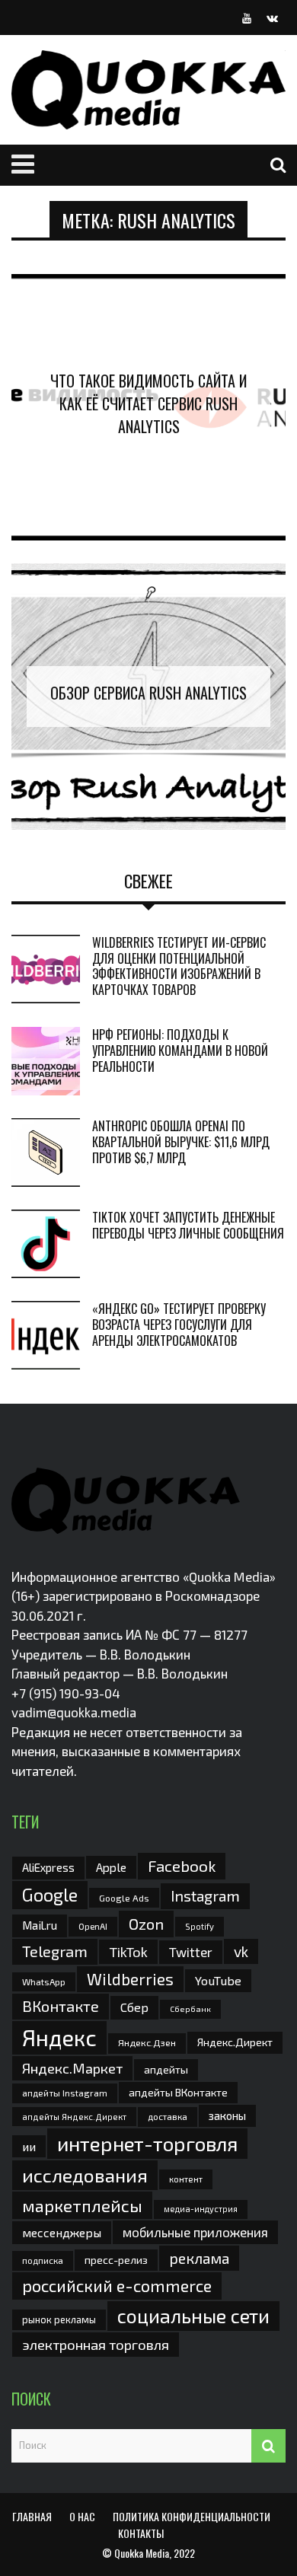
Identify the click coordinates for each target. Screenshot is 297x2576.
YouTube (218, 1980)
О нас (82, 2516)
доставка (168, 2116)
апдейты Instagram (65, 2093)
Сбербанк (190, 2009)
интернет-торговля (147, 2143)
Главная (32, 2516)
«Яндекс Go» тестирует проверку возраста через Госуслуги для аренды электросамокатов (179, 1325)
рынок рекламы (59, 2319)
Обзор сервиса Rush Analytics (148, 693)
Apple (111, 1867)
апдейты (166, 2069)
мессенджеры (62, 2232)
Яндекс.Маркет (72, 2068)
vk (241, 1951)
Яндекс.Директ (235, 2042)
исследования (85, 2175)
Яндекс (59, 2037)
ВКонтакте (61, 2006)
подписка (43, 2260)
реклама (199, 2258)
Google (50, 1895)
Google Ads (124, 1898)
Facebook (182, 1865)
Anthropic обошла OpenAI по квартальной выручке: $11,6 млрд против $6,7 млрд (181, 1142)
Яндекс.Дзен (147, 2043)
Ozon (146, 1924)
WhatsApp (44, 1981)
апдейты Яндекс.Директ (74, 2117)
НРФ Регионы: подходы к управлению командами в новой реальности (180, 1050)
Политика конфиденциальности (192, 2516)
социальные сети (193, 2316)
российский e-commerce (117, 2285)
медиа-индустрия (201, 2209)
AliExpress (48, 1867)
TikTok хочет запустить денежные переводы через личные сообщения (188, 1225)
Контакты (141, 2533)
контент (186, 2179)
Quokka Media (142, 2553)
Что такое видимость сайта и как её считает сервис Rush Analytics (148, 403)
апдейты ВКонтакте (178, 2092)
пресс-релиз (116, 2260)
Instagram (205, 1895)
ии (29, 2146)
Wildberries (130, 1979)
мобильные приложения (195, 2232)
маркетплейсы (82, 2205)
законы (227, 2115)
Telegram (55, 1951)
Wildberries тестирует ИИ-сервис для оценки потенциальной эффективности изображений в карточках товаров (179, 966)
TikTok (128, 1952)
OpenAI (93, 1926)
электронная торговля (96, 2345)
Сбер (134, 2007)
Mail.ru (40, 1925)
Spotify (200, 1926)
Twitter (191, 1952)
